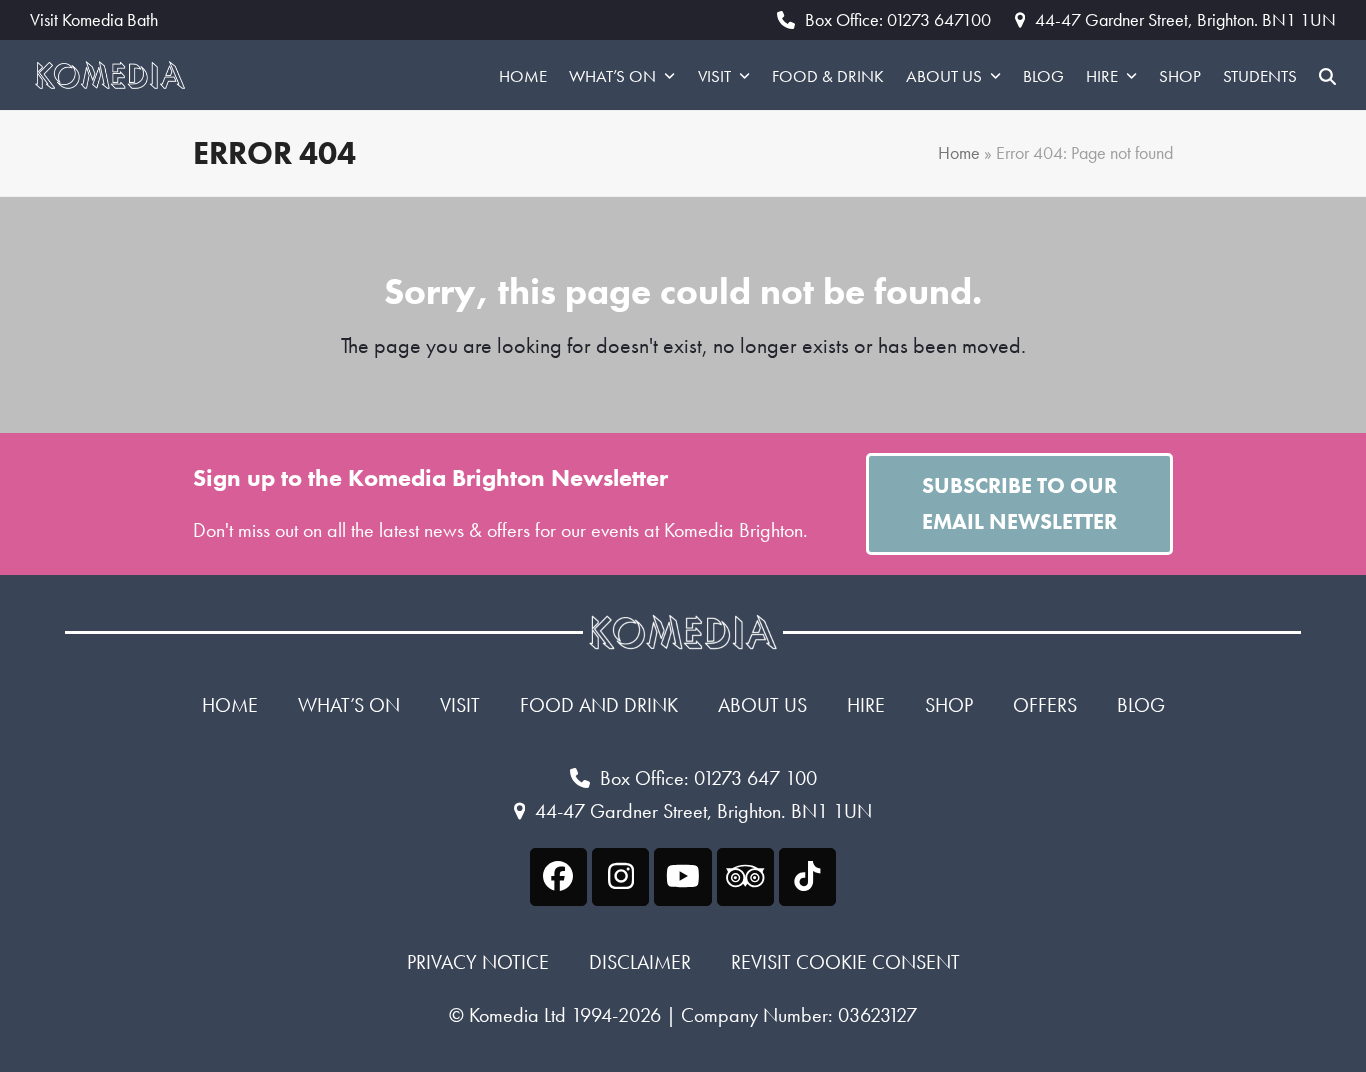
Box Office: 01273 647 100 (708, 778)
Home (959, 153)
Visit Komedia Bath (94, 20)
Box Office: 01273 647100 (898, 19)
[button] (1327, 75)
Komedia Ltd (517, 1015)
